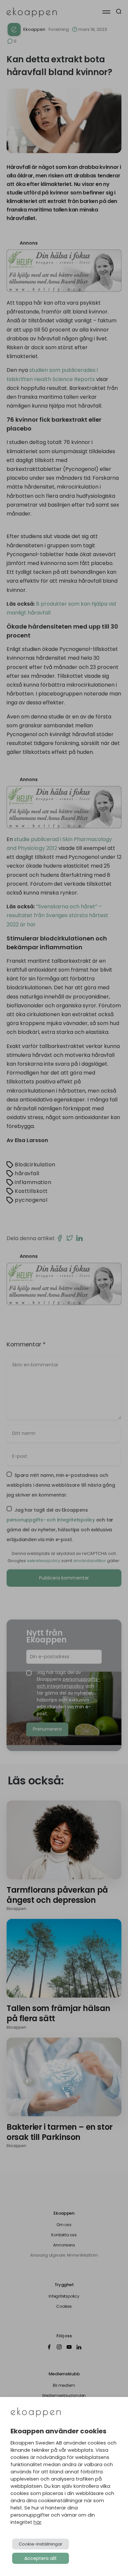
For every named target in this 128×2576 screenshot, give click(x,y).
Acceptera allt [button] (41, 2558)
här (37, 2522)
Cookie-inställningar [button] (41, 2544)
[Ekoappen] (36, 2413)
